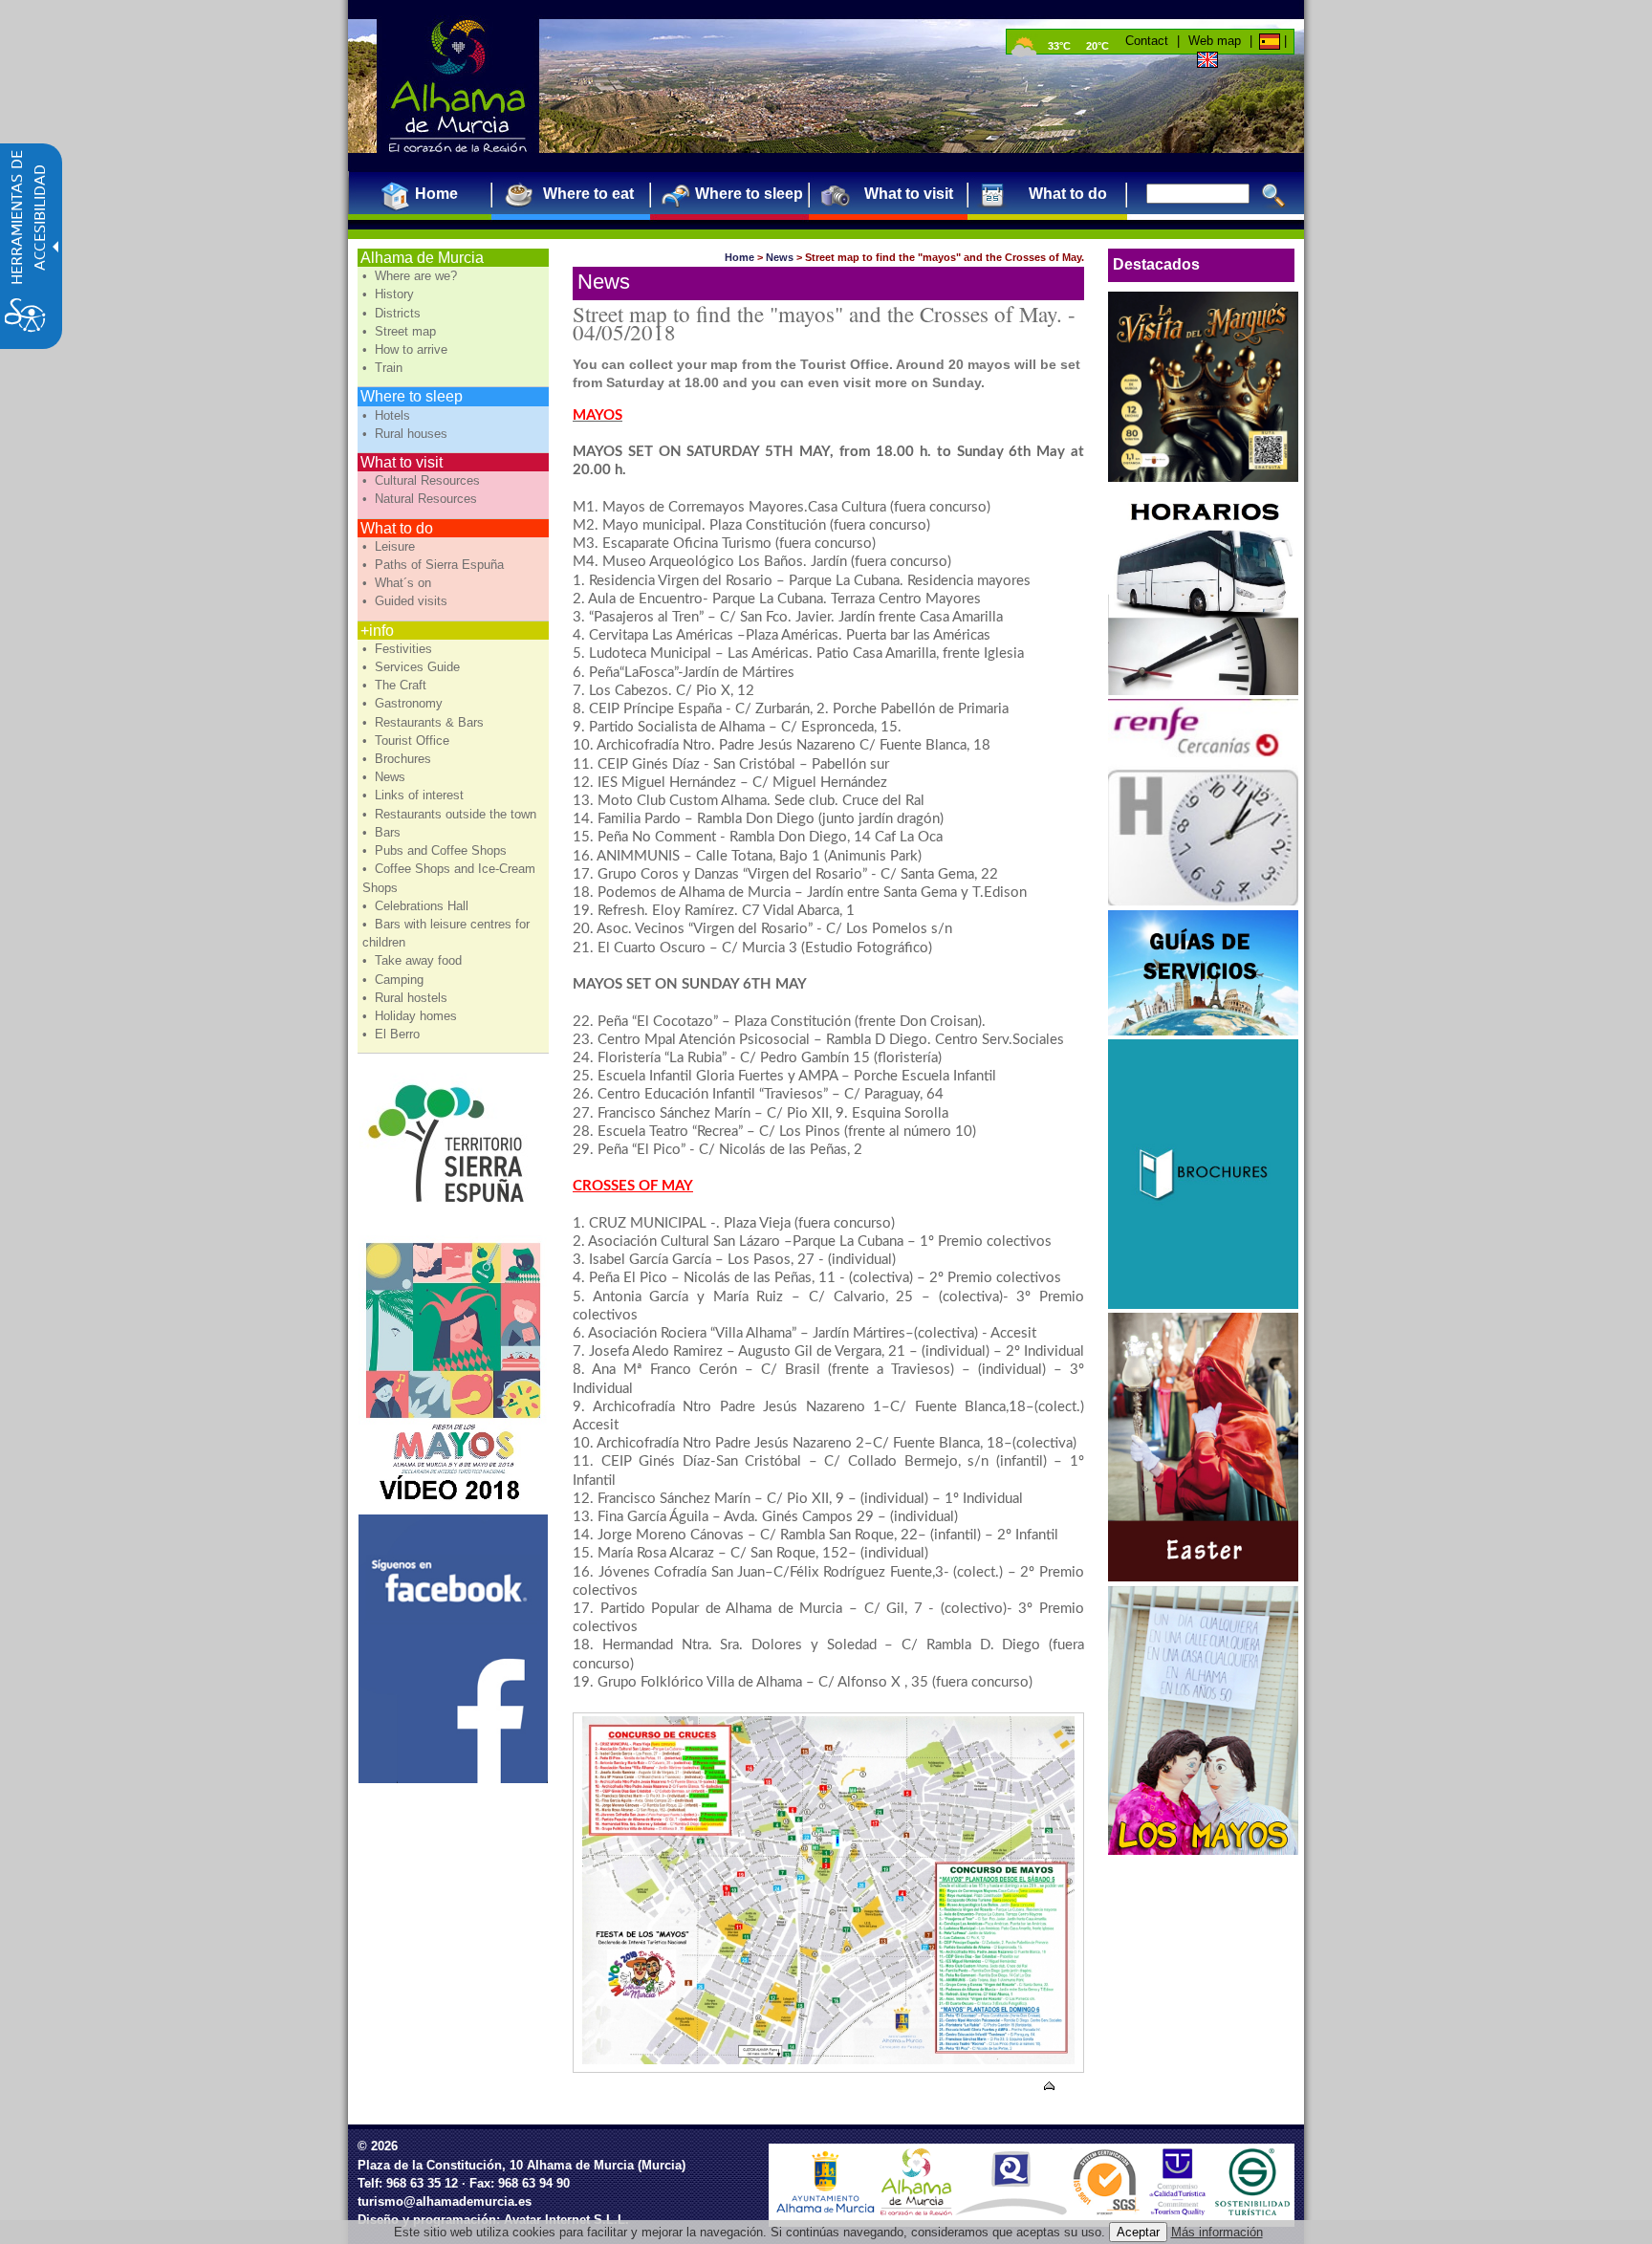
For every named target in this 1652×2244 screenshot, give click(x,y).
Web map (1215, 41)
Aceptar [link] (1138, 2232)
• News (386, 777)
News (780, 257)
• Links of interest (415, 795)
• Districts (393, 313)
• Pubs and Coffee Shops (436, 850)
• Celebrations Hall (417, 906)
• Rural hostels (407, 998)
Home (739, 257)
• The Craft (396, 685)
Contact (1147, 41)
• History (390, 294)
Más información (1217, 2232)
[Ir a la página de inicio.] (458, 86)
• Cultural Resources (423, 480)
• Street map (401, 331)
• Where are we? (412, 276)
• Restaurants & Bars (425, 722)
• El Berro (393, 1034)
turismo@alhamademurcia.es (445, 2201)
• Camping (395, 980)
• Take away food (414, 960)
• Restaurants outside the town (451, 814)
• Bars (383, 832)
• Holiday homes (412, 1016)
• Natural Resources (422, 499)
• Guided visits (407, 601)
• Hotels (388, 415)
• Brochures (399, 759)
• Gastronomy (404, 703)
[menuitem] (429, 194)
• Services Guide (413, 667)
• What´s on (399, 583)
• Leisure (391, 546)
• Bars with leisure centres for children (446, 933)
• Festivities (399, 649)
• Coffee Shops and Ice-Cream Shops (449, 878)
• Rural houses (407, 434)
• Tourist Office (408, 741)
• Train (384, 368)
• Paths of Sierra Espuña (435, 565)
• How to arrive (407, 349)
